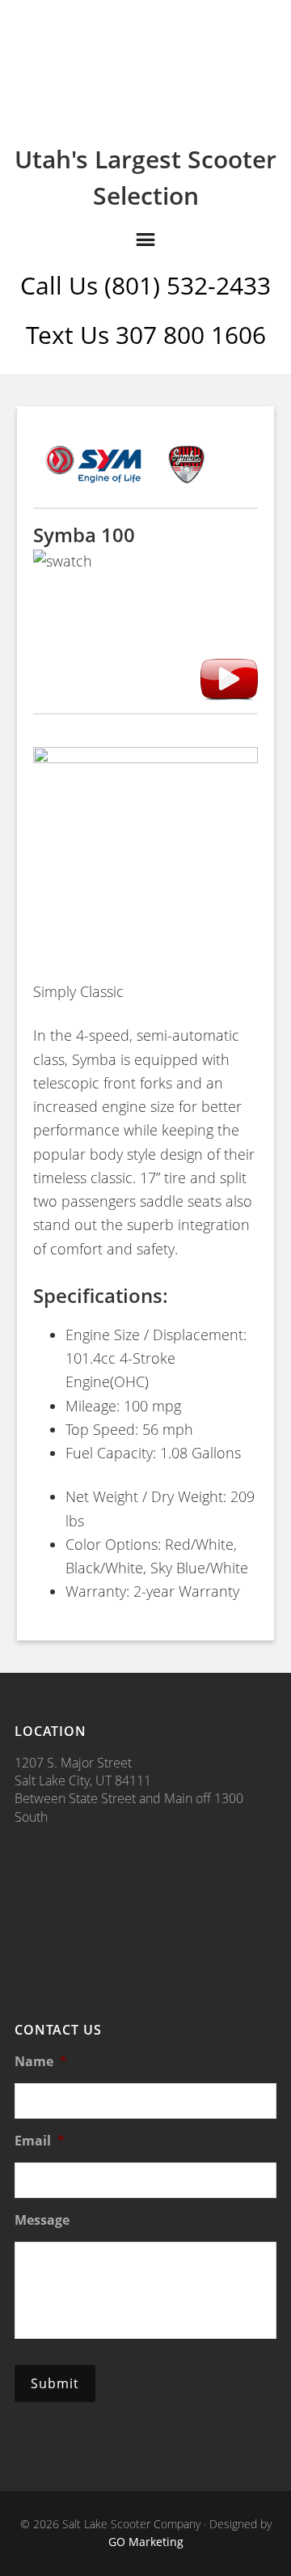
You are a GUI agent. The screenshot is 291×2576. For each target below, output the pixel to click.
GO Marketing (146, 2542)
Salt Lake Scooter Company (145, 66)
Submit (55, 2383)
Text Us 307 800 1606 (146, 335)
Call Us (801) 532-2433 (145, 285)
